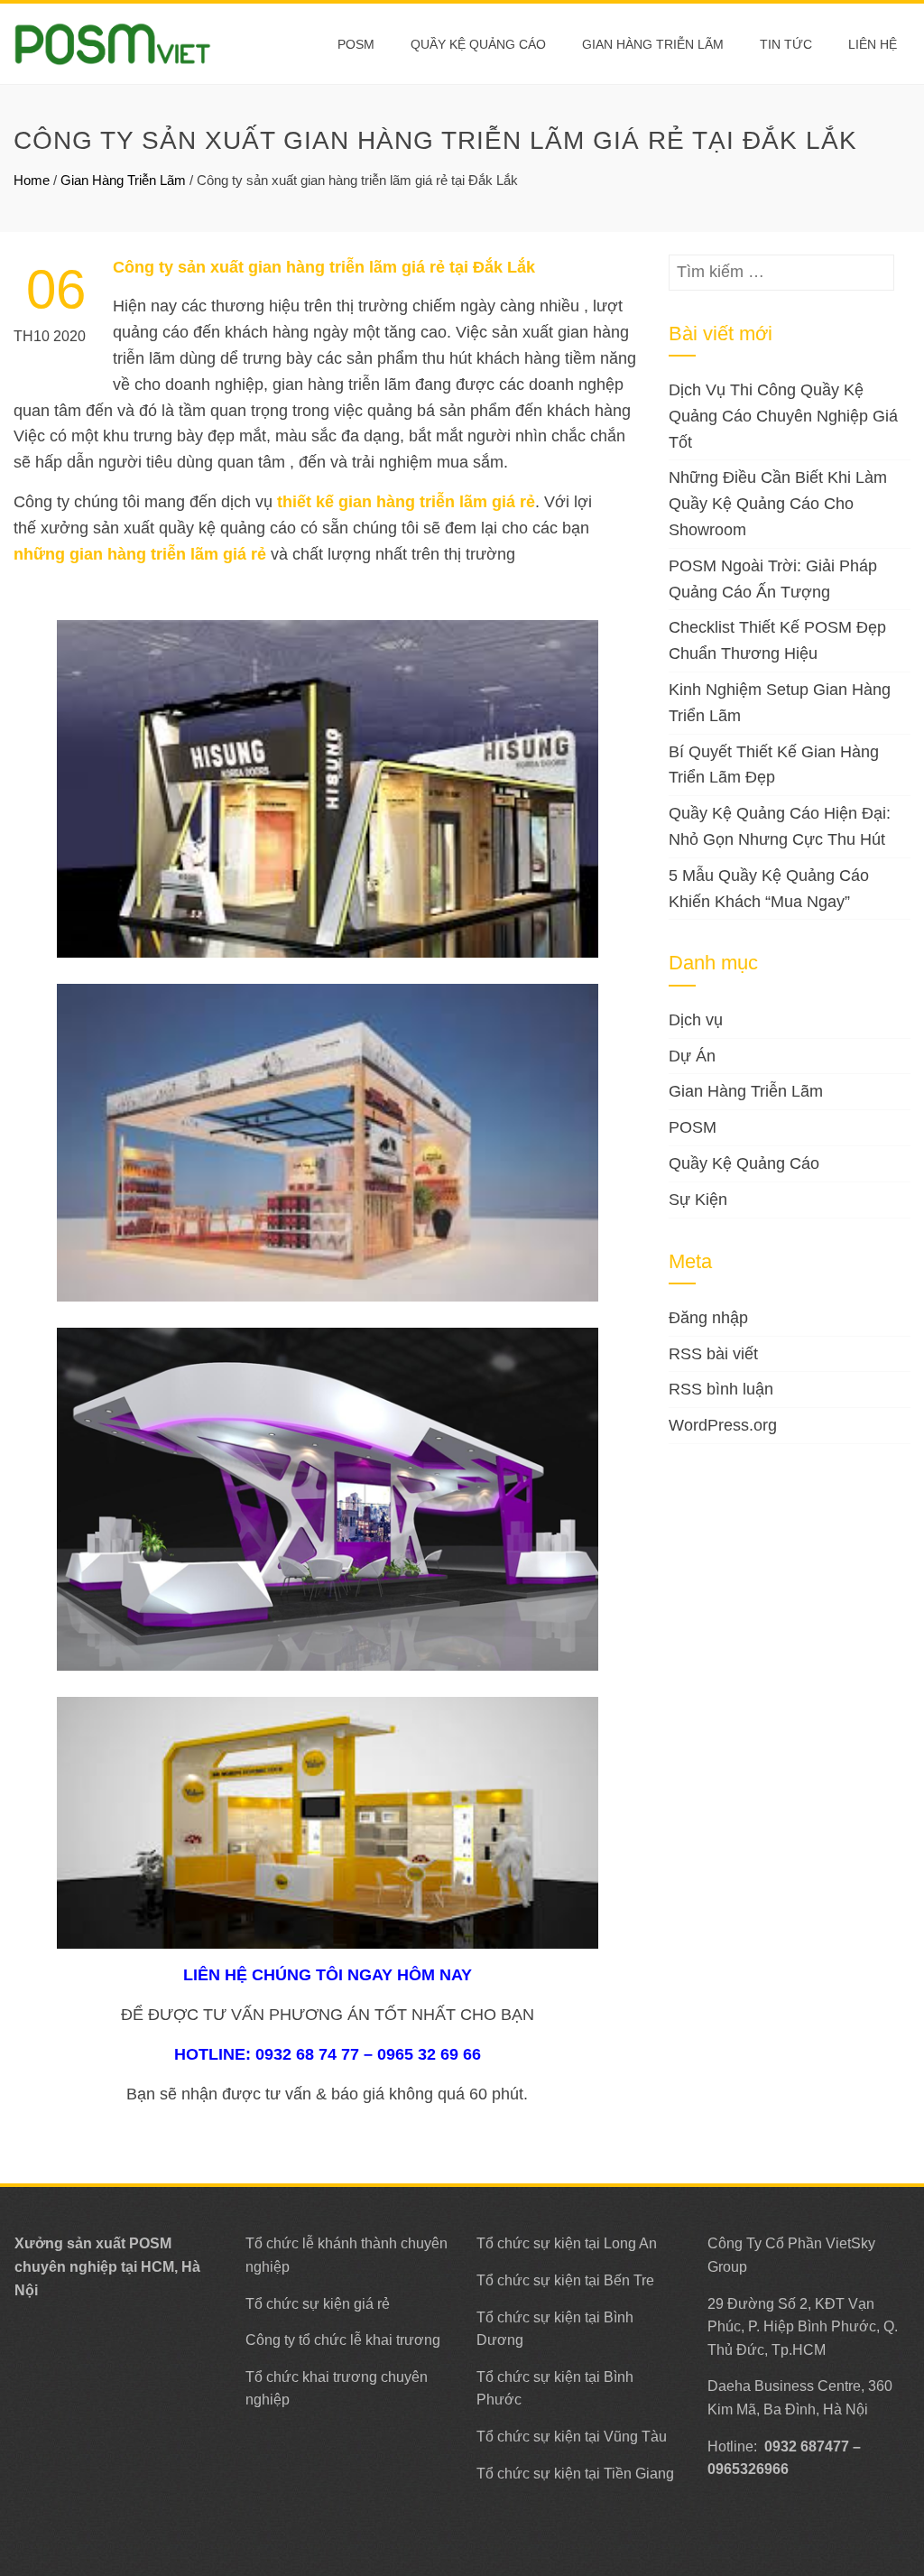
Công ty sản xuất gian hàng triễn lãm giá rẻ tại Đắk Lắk (324, 267)
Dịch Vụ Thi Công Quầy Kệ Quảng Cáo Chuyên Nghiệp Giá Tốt (783, 416)
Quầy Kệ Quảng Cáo (478, 44)
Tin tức (786, 44)
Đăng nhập (708, 1318)
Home (32, 180)
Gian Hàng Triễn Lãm (653, 44)
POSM (356, 44)
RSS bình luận (721, 1389)
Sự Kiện (698, 1200)
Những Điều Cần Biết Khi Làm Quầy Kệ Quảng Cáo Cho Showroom (778, 504)
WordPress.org (723, 1425)
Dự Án (692, 1056)
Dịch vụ (696, 1020)
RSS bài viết (713, 1354)
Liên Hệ (873, 44)
